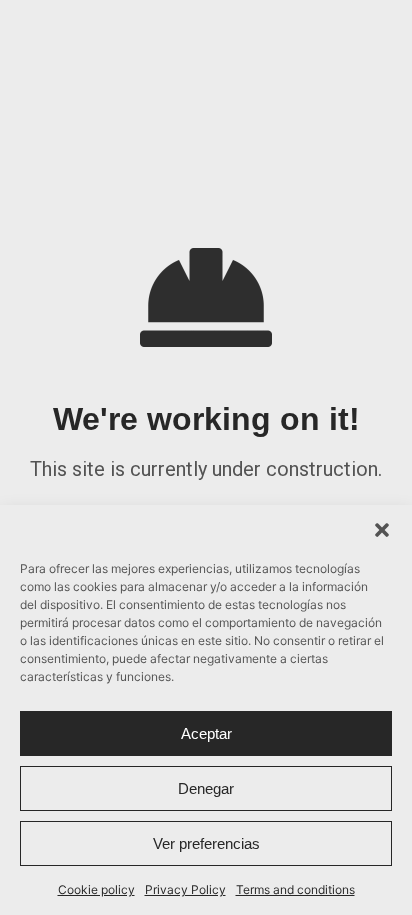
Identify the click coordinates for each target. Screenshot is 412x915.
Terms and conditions (295, 889)
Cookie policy (96, 889)
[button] (382, 530)
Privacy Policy (185, 889)
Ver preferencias (206, 843)
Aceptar (206, 733)
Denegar (206, 788)
